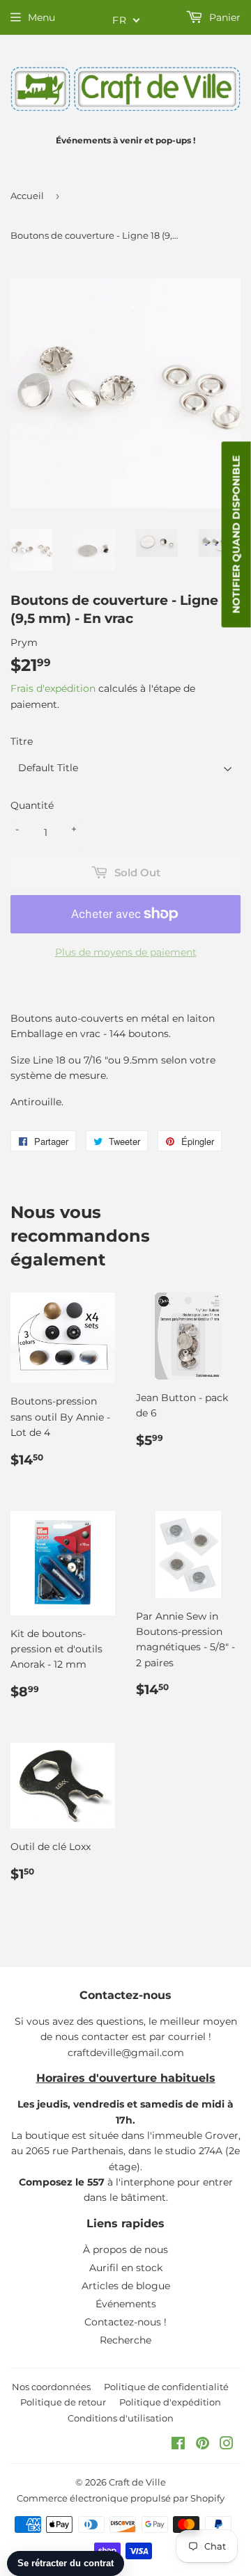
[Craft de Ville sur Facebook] (178, 2445)
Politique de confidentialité (166, 2387)
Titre (22, 741)
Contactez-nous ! (125, 2322)
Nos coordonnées (51, 2387)
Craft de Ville (137, 2482)
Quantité (32, 805)
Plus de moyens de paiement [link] (126, 952)
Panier (223, 17)
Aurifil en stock (126, 2268)
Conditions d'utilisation (121, 2418)
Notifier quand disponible (236, 535)
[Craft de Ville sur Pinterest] (203, 2445)
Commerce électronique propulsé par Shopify (121, 2498)
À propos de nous (125, 2250)
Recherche (125, 2340)
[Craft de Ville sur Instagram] (227, 2445)
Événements (126, 2304)
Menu (41, 17)
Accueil (27, 196)
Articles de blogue (126, 2286)
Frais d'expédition (53, 688)
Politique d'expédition (170, 2402)
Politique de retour (63, 2402)
